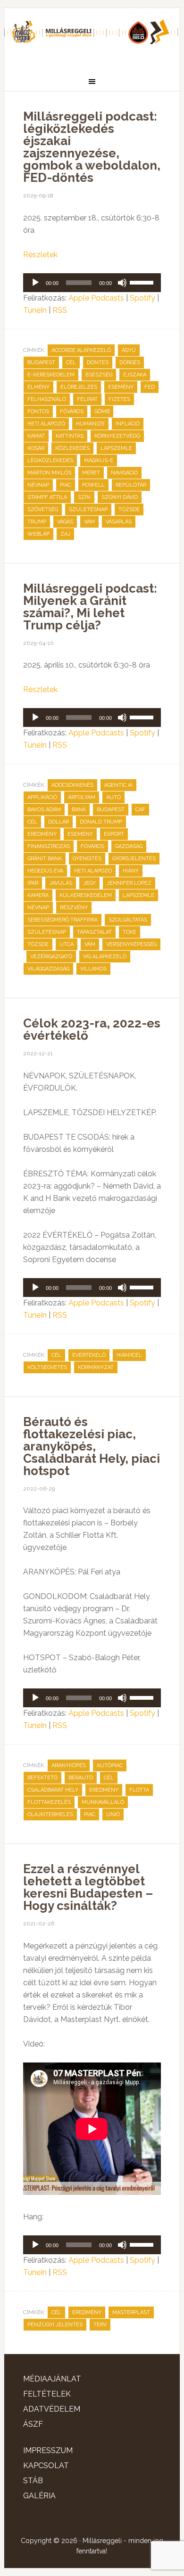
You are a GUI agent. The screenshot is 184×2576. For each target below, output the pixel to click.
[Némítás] (122, 283)
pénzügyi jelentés (55, 2325)
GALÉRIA (39, 2496)
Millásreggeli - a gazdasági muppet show (92, 36)
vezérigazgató (51, 957)
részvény (74, 908)
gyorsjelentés (134, 859)
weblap (38, 534)
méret (91, 473)
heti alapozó (46, 424)
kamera (38, 895)
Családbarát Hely (53, 1790)
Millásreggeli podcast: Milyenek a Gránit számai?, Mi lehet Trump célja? (90, 607)
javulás (61, 883)
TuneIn (35, 310)
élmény (38, 387)
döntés (98, 363)
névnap (38, 485)
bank (79, 810)
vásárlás (119, 522)
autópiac (110, 1765)
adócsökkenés (72, 785)
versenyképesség (131, 944)
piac (66, 485)
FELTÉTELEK (47, 2394)
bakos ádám (44, 810)
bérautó (81, 1778)
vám (89, 522)
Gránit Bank (45, 859)
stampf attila (47, 497)
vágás (65, 522)
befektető (42, 1778)
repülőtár (131, 485)
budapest (41, 363)
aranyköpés (69, 1765)
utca (67, 944)
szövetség (43, 509)
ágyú (129, 350)
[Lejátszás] (35, 283)
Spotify (142, 298)
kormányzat (96, 1367)
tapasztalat (94, 932)
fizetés (119, 399)
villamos (93, 969)
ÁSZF (33, 2424)
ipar (33, 883)
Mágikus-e (99, 461)
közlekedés (72, 448)
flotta (139, 1790)
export (114, 834)
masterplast (131, 2312)
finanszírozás (49, 846)
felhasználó (47, 399)
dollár (59, 822)
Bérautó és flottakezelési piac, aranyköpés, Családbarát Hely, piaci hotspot (92, 1446)
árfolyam (82, 797)
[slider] (143, 282)
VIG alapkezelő (105, 957)
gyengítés (87, 859)
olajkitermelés (50, 1814)
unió (113, 1814)
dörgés (130, 363)
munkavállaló (103, 1802)
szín (84, 497)
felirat (87, 399)
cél (71, 363)
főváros (72, 412)
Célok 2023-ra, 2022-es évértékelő (92, 1029)
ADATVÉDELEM (52, 2409)
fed (150, 387)
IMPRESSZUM (48, 2450)
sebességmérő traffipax (63, 920)
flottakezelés (49, 1802)
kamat (36, 436)
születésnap (88, 509)
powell (93, 485)
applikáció (42, 797)
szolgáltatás (128, 920)
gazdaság (129, 846)
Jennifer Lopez (129, 883)
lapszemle (116, 448)
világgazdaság (48, 969)
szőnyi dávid (120, 497)
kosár (36, 448)
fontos (38, 412)
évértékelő (89, 1355)
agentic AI (118, 785)
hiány (131, 871)
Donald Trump (101, 822)
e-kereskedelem (51, 375)
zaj (65, 534)
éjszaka (135, 375)
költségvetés (47, 1367)
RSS (60, 310)
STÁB (33, 2481)
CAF (140, 810)
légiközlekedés (50, 461)
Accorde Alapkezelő (81, 350)
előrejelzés (79, 387)
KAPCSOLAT (46, 2466)
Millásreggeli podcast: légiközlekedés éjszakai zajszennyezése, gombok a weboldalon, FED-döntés (92, 147)
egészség (99, 375)
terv (100, 2325)
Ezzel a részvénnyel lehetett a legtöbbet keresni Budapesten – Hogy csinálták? (88, 1887)
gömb (102, 412)
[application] (92, 283)
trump (37, 522)
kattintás (70, 436)
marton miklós (49, 473)
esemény (121, 387)
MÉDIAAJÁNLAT (52, 2379)
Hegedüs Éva (45, 871)
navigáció (124, 473)
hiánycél (129, 1355)
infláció (128, 424)
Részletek (40, 255)
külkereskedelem (86, 895)
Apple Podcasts (96, 298)
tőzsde (129, 509)
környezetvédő (117, 436)
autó (113, 797)
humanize (90, 424)
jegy (89, 883)
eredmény (42, 834)
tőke (130, 932)
